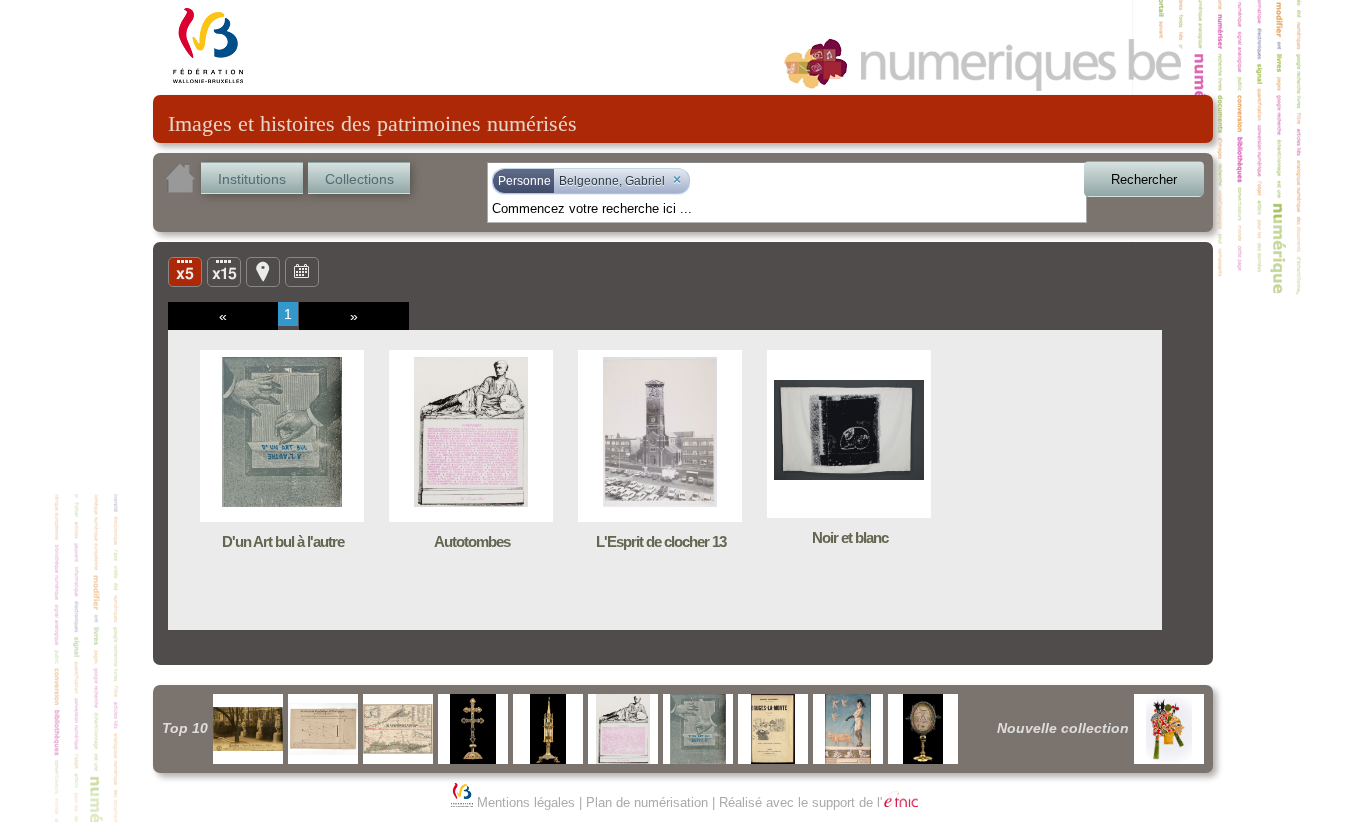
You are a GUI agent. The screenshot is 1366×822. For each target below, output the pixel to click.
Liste (224, 271)
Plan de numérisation (647, 802)
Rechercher (1144, 179)
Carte (263, 271)
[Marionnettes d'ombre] (1169, 729)
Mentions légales (526, 802)
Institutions (252, 179)
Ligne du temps (302, 271)
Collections (359, 179)
